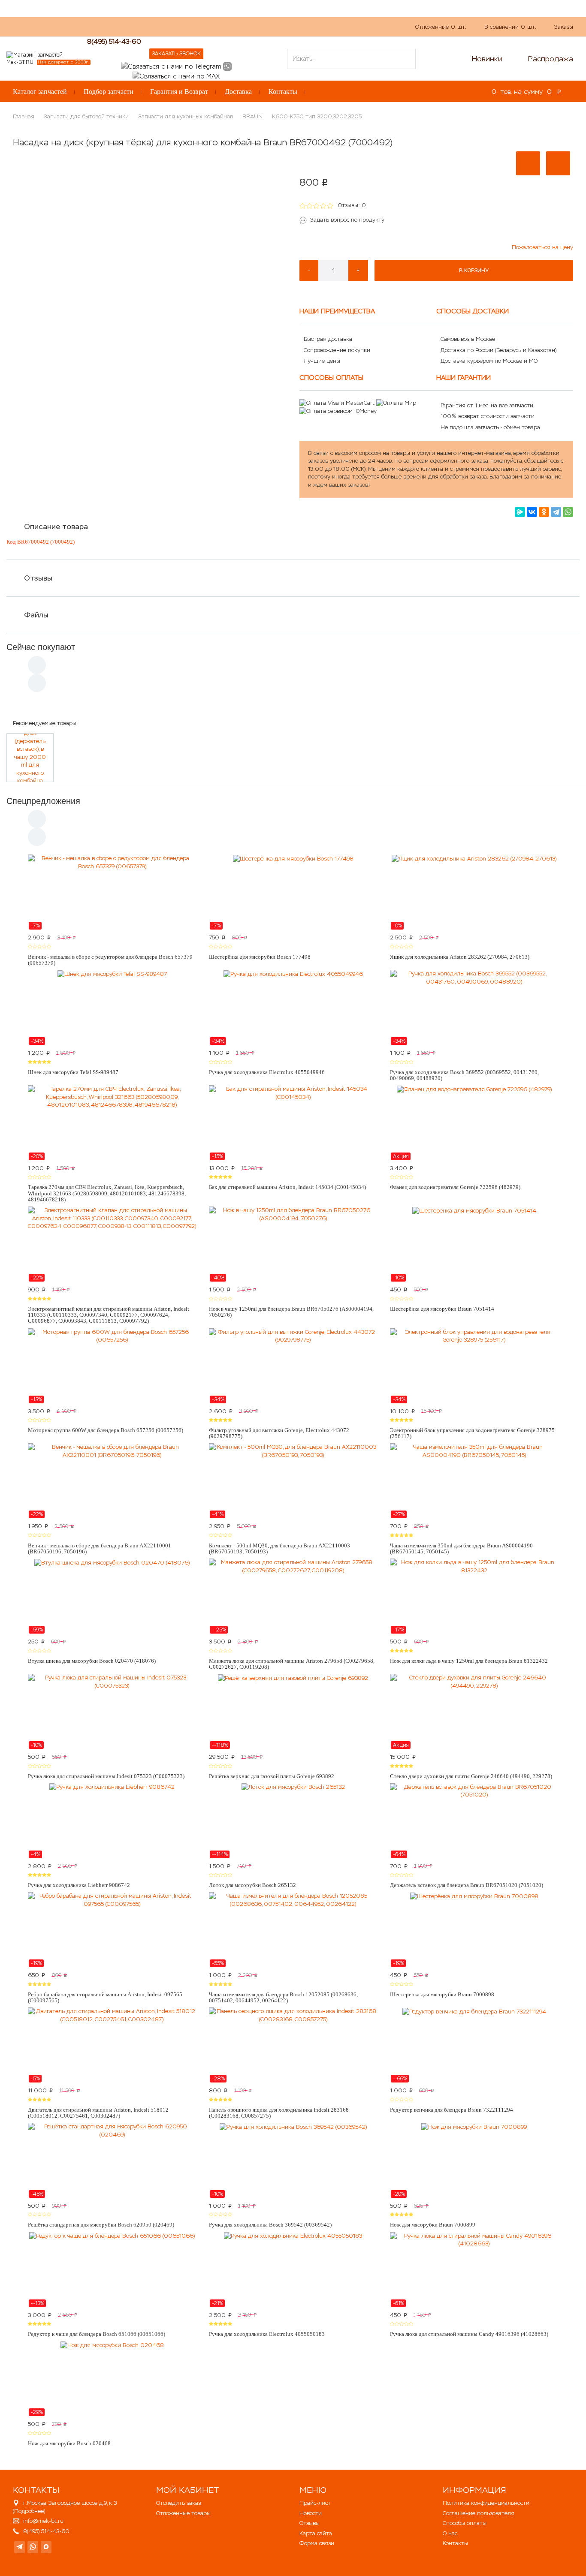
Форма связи (317, 2543)
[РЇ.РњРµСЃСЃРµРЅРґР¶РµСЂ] (520, 512)
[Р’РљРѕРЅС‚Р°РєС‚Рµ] (532, 512)
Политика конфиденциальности (486, 2503)
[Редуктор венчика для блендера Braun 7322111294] (474, 2045)
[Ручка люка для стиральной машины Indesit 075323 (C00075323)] (112, 1712)
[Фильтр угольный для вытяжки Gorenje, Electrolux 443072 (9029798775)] (293, 1366)
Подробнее (29, 2511)
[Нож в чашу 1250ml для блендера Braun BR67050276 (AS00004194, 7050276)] (293, 1244)
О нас (167, 26)
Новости (311, 2513)
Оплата (197, 26)
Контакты (283, 92)
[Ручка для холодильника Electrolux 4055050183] (293, 2270)
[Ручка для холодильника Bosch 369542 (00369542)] (293, 2161)
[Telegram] (556, 512)
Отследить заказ (178, 2503)
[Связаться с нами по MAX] (46, 2547)
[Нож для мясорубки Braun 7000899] (474, 2161)
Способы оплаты (465, 2523)
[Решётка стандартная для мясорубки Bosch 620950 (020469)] (112, 2161)
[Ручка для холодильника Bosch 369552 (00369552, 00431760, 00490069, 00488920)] (474, 1008)
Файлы (36, 615)
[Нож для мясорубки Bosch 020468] (112, 2379)
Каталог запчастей (40, 92)
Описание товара (56, 527)
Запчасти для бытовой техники (86, 116)
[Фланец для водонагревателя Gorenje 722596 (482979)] (474, 1123)
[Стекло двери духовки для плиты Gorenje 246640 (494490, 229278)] (474, 1712)
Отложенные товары (183, 2513)
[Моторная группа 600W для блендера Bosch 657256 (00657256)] (112, 1366)
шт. (441, 27)
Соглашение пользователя (479, 2513)
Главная (24, 116)
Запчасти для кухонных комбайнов (186, 116)
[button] (528, 163)
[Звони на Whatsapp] (227, 66)
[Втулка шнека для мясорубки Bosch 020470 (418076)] (112, 1596)
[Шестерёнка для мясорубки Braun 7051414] (474, 1244)
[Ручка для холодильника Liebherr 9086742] (112, 1821)
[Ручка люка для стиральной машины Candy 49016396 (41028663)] (474, 2270)
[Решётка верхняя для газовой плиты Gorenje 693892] (293, 1712)
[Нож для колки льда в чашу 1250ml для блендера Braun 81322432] (474, 1596)
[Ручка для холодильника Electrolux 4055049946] (293, 1008)
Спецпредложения (43, 801)
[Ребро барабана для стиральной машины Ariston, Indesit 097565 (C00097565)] (112, 1930)
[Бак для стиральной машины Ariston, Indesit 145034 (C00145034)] (293, 1123)
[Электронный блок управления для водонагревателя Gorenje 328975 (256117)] (474, 1366)
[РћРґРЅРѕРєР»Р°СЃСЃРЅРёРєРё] (544, 512)
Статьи (229, 26)
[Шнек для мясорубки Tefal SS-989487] (112, 1008)
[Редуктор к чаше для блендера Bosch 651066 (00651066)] (112, 2270)
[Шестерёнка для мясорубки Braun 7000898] (474, 1930)
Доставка (238, 92)
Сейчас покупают (41, 647)
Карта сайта (316, 2533)
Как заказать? (128, 26)
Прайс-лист (315, 2503)
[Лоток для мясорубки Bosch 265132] (293, 1821)
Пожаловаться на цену (542, 247)
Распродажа (551, 59)
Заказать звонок (176, 54)
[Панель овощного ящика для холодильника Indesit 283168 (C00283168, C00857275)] (293, 2045)
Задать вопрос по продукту (347, 220)
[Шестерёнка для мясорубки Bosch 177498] (293, 892)
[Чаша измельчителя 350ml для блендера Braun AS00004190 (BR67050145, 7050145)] (474, 1481)
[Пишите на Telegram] (171, 66)
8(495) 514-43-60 (114, 41)
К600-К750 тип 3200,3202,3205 (317, 116)
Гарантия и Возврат (179, 92)
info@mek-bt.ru (43, 2521)
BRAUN (252, 116)
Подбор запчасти (109, 92)
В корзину (474, 271)
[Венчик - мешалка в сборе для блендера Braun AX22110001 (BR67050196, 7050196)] (112, 1481)
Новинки (487, 59)
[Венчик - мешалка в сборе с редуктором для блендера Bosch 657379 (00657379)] (112, 892)
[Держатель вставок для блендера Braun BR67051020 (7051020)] (474, 1821)
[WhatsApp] (568, 512)
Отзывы (38, 578)
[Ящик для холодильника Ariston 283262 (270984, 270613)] (474, 892)
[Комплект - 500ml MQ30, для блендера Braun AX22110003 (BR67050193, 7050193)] (293, 1481)
